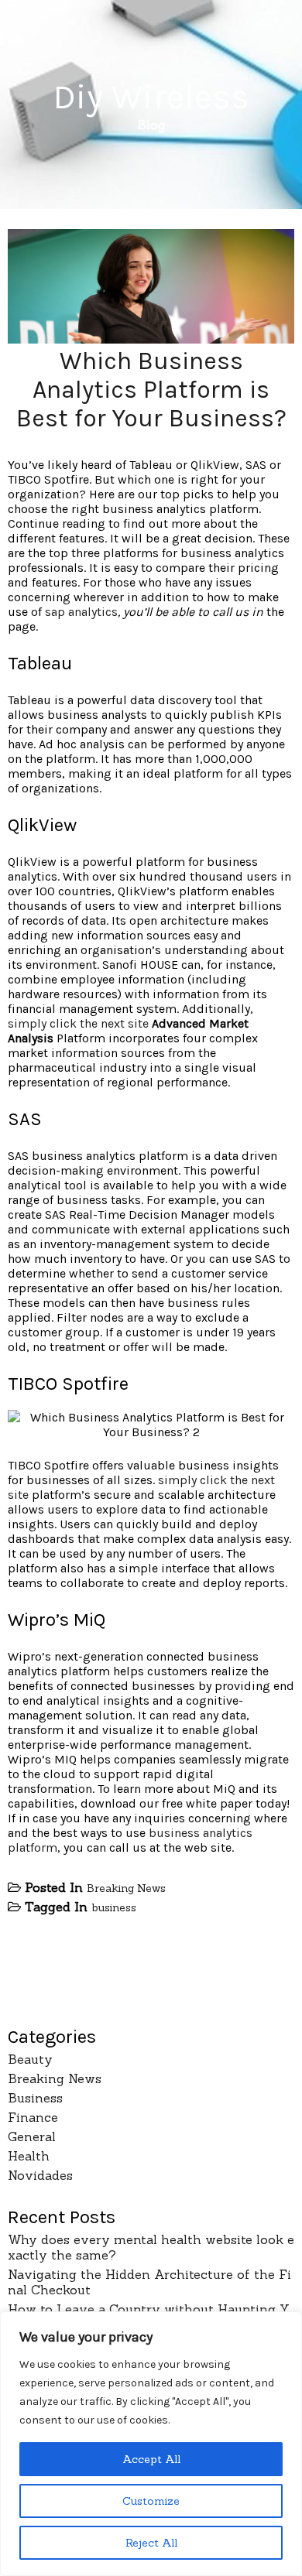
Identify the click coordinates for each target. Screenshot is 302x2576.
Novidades (40, 2175)
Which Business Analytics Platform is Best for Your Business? (151, 390)
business (114, 1907)
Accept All (151, 2459)
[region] (151, 2444)
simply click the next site (78, 1023)
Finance (33, 2117)
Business (35, 2098)
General (32, 2136)
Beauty (30, 2059)
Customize (151, 2501)
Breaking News (126, 1888)
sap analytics (81, 612)
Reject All (151, 2543)
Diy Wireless (151, 97)
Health (29, 2156)
